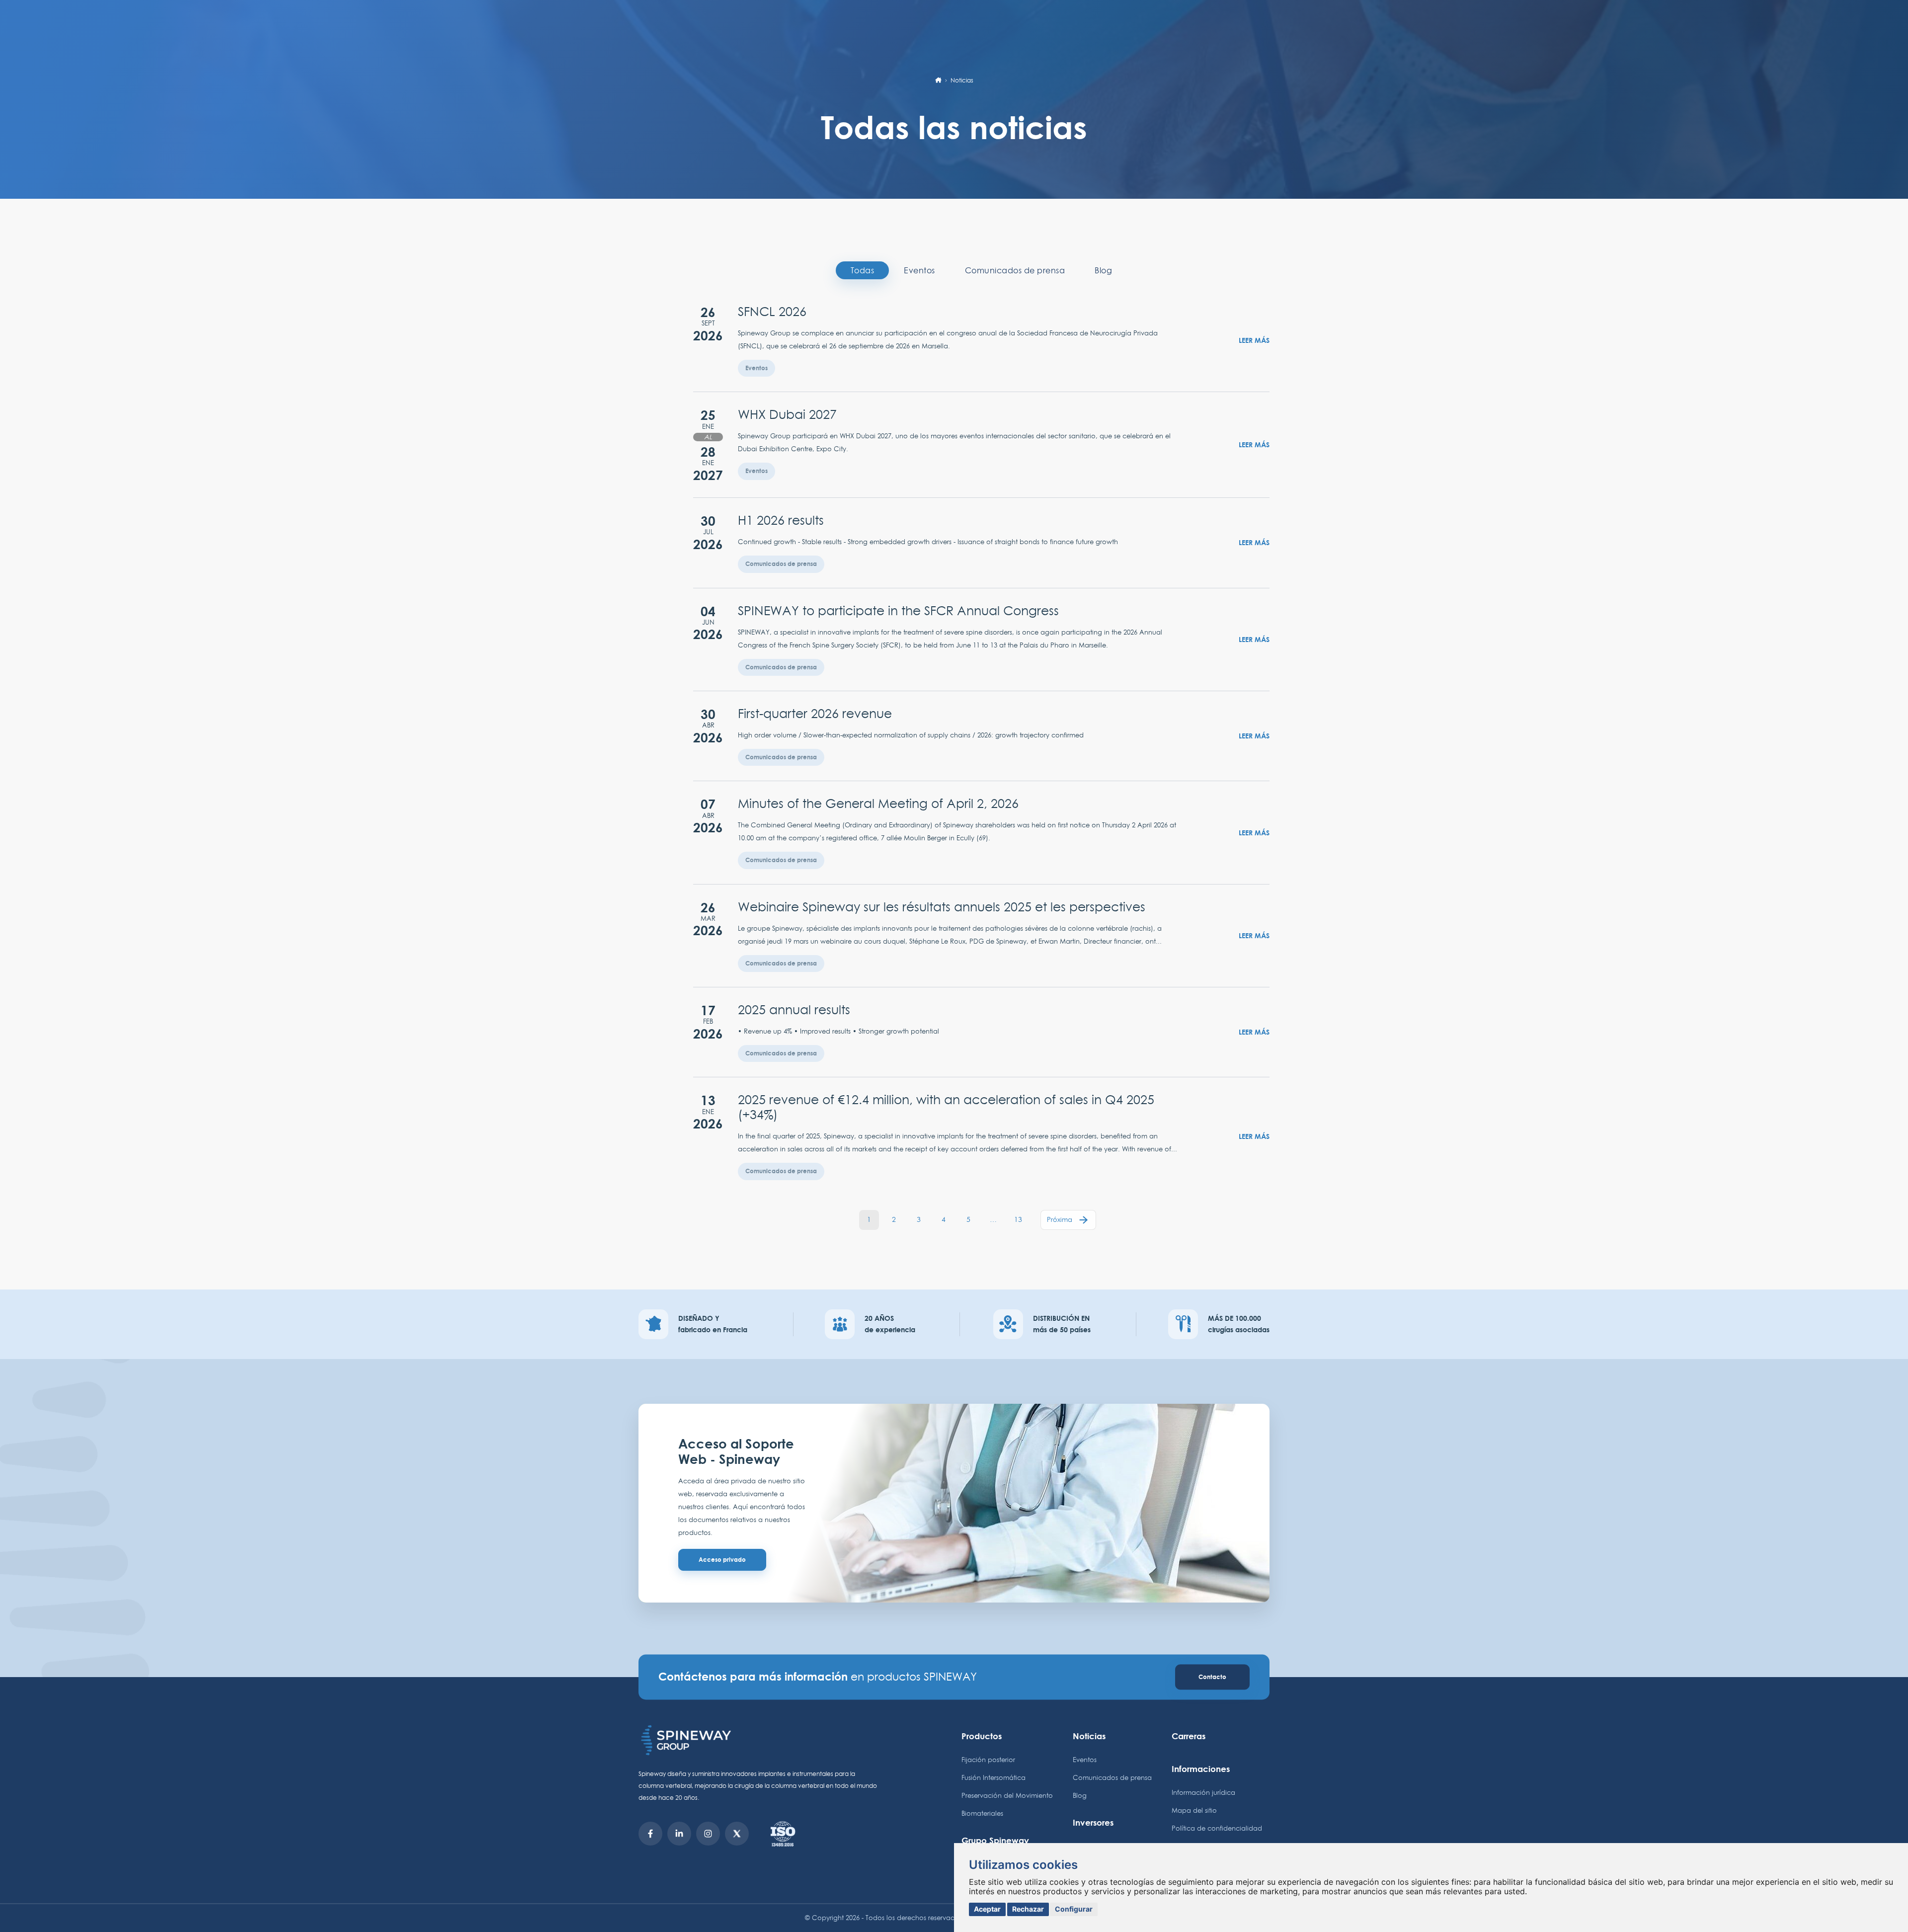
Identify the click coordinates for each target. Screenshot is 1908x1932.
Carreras (1189, 1736)
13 (1018, 1219)
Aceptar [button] (987, 1909)
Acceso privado (722, 1560)
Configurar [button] (1074, 1909)
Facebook (650, 1834)
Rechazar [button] (1028, 1909)
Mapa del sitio (1194, 1810)
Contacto (1212, 1677)
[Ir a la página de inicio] (938, 80)
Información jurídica (1203, 1792)
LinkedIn (679, 1834)
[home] (760, 1740)
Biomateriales (982, 1813)
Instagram (708, 1834)
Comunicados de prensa (1015, 270)
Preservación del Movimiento (1007, 1795)
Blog (1103, 270)
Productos (982, 1736)
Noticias (1089, 1736)
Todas (863, 270)
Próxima (1060, 1219)
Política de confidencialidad (1217, 1828)
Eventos (919, 270)
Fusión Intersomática (994, 1777)
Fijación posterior (988, 1760)
